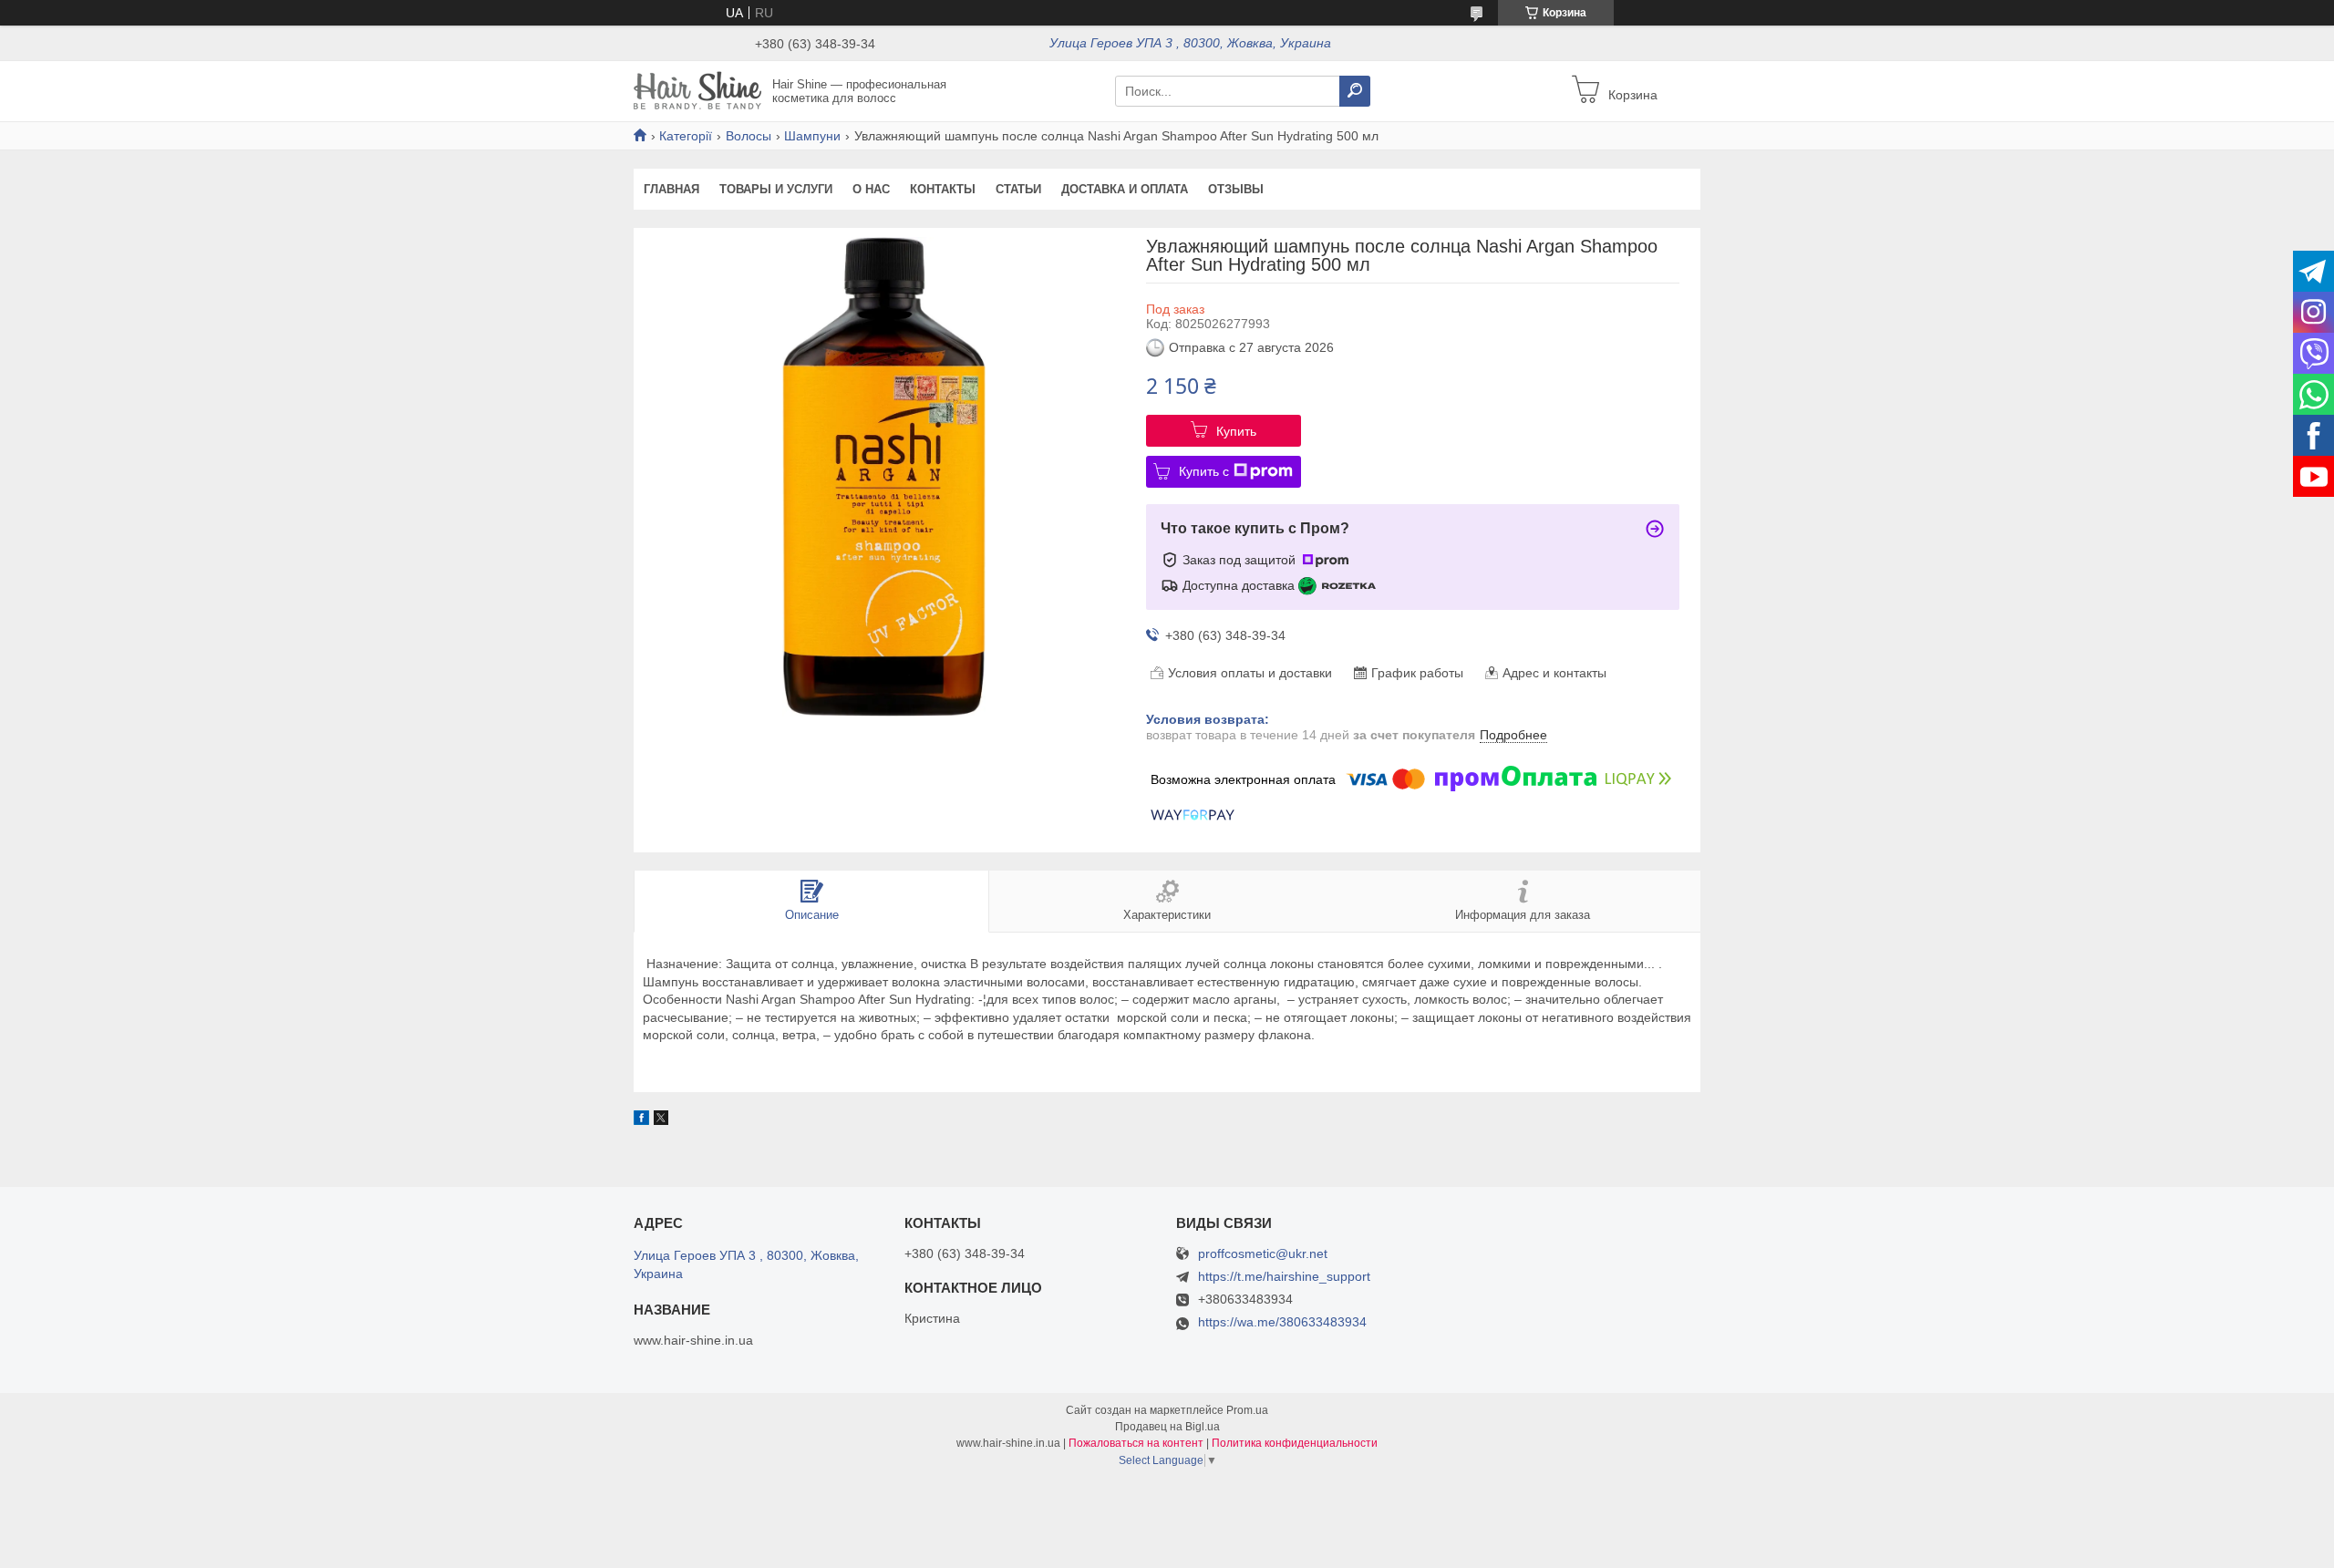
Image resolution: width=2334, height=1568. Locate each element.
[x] (661, 1120)
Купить (1236, 431)
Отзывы (1236, 189)
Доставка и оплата (1125, 189)
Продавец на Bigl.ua (1167, 1427)
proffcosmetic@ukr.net (1263, 1254)
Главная (671, 189)
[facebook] (641, 1120)
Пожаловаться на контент (1136, 1443)
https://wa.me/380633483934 (1282, 1322)
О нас (871, 189)
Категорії (686, 136)
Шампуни (812, 136)
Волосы (749, 136)
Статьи (1018, 189)
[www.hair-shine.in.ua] (697, 90)
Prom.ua (1247, 1410)
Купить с (1204, 471)
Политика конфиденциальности (1295, 1443)
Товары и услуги (776, 189)
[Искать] (1355, 91)
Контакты (943, 189)
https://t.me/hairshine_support (1284, 1276)
